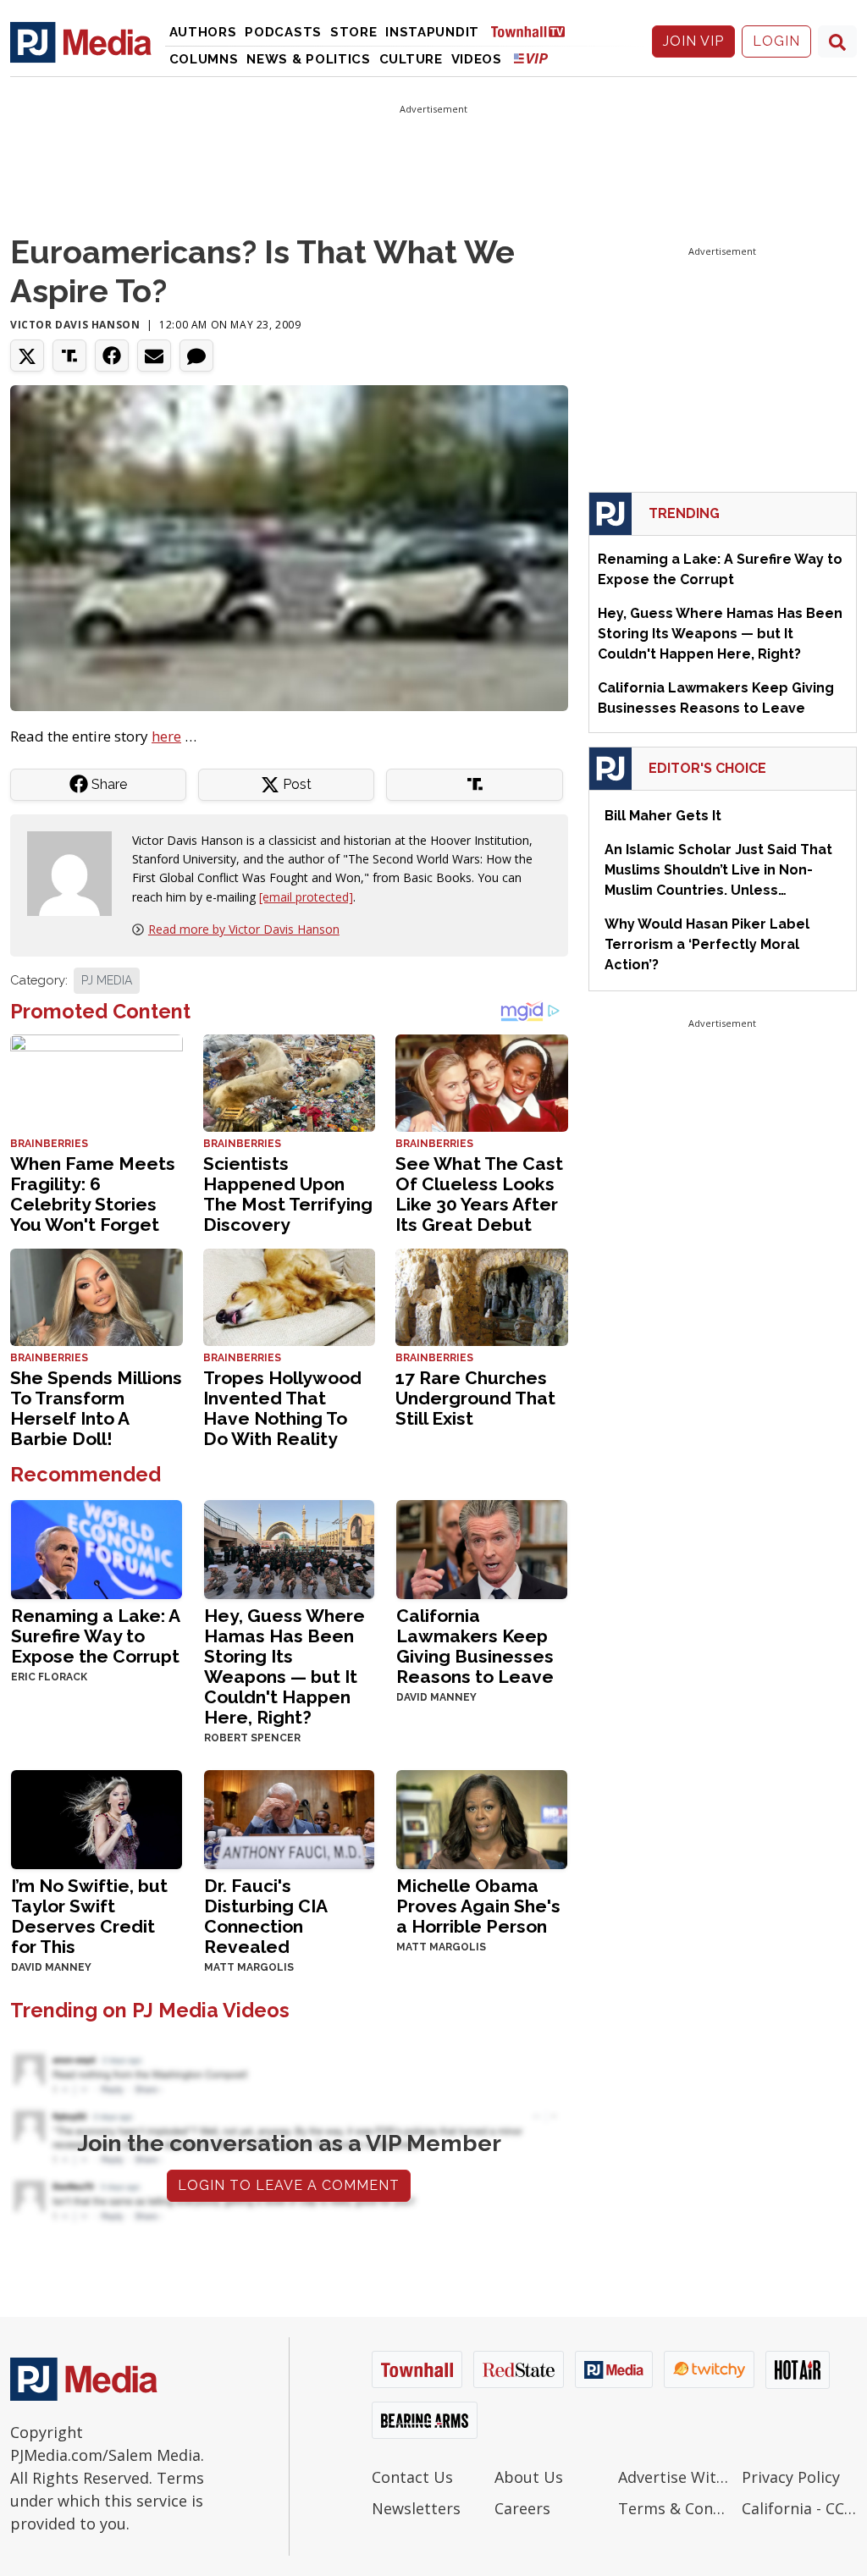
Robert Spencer (252, 1738)
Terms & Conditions (676, 2508)
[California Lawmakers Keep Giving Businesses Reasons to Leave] (482, 1548)
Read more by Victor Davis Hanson (244, 929)
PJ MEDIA (107, 980)
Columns (204, 59)
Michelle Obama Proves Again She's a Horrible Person (478, 1906)
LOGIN (776, 41)
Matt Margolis (249, 1967)
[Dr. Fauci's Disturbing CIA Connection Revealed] (290, 1818)
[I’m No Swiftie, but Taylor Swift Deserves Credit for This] (97, 1818)
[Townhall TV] (534, 31)
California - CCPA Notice (799, 2508)
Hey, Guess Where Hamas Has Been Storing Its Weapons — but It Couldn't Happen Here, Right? (284, 1666)
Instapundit (432, 32)
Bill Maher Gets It (663, 816)
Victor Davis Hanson (75, 325)
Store (354, 32)
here (166, 736)
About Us (529, 2477)
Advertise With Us (676, 2477)
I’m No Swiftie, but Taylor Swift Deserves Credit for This (89, 1916)
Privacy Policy (791, 2477)
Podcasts (283, 32)
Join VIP (693, 41)
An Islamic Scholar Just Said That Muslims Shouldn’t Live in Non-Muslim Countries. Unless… (718, 870)
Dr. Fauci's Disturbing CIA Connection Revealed (265, 1916)
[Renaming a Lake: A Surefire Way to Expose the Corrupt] (97, 1548)
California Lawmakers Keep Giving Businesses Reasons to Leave (475, 1646)
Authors (203, 32)
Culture (411, 59)
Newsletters (416, 2508)
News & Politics (309, 59)
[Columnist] (76, 872)
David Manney (436, 1697)
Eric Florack (49, 1677)
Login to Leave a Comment (289, 2185)
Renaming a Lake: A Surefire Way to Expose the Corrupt (95, 1636)
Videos (477, 59)
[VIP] (531, 58)
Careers (522, 2508)
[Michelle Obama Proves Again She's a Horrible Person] (482, 1818)
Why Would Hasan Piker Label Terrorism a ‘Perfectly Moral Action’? (707, 944)
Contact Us (412, 2477)
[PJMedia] (81, 41)
